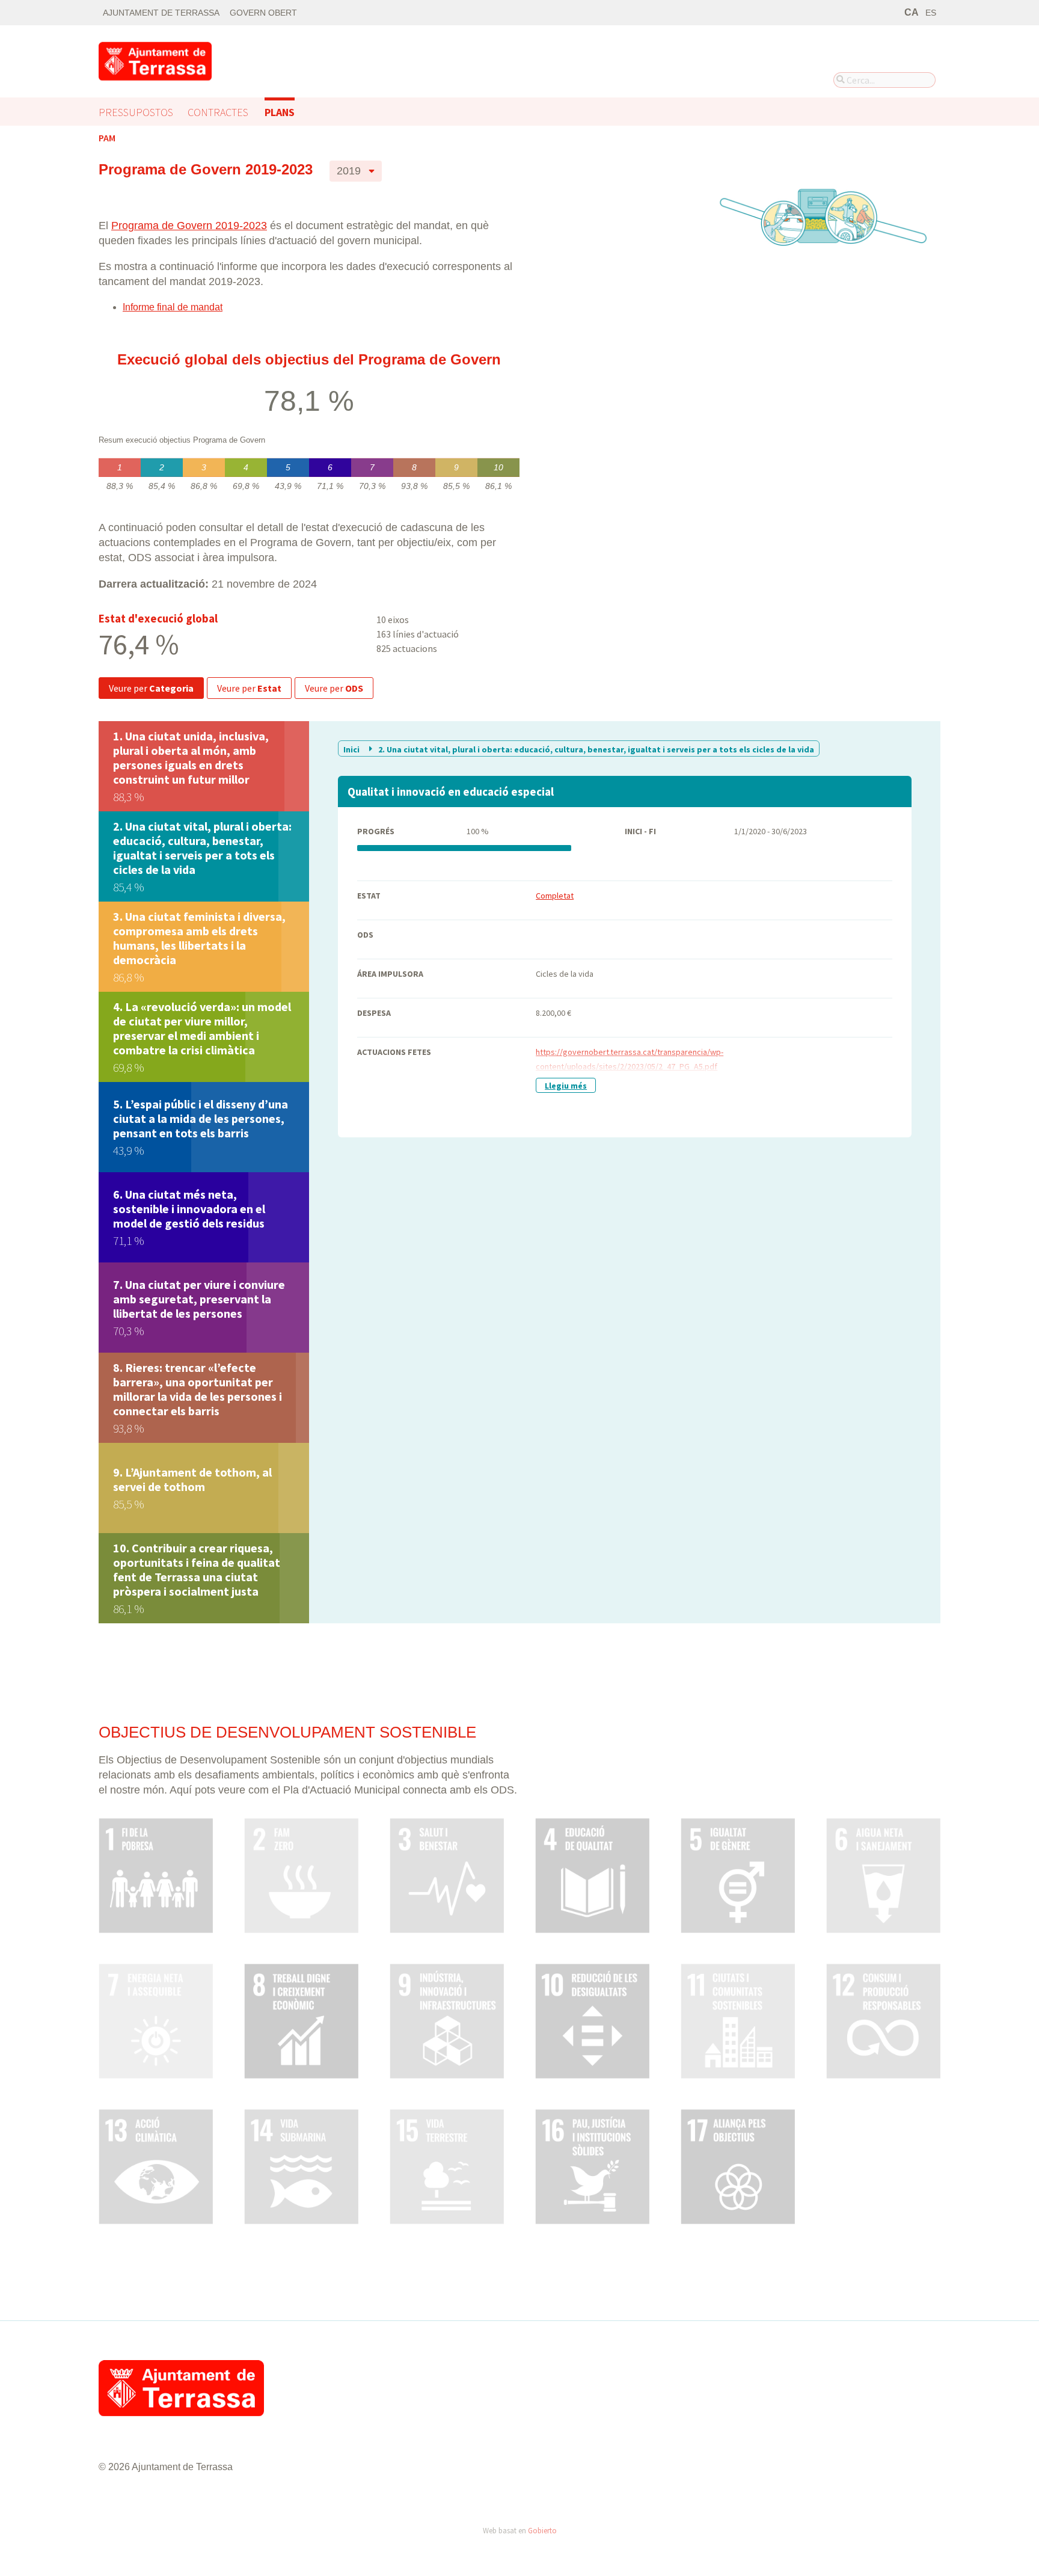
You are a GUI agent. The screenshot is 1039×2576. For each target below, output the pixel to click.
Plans (280, 112)
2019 (349, 171)
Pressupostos (136, 112)
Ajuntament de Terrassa (161, 13)
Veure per (151, 688)
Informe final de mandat (173, 307)
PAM (107, 138)
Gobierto (542, 2530)
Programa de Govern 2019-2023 (189, 226)
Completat (555, 896)
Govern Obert (263, 13)
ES (931, 13)
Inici (352, 749)
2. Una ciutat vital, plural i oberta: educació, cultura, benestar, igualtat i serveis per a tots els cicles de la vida (595, 749)
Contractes (218, 112)
